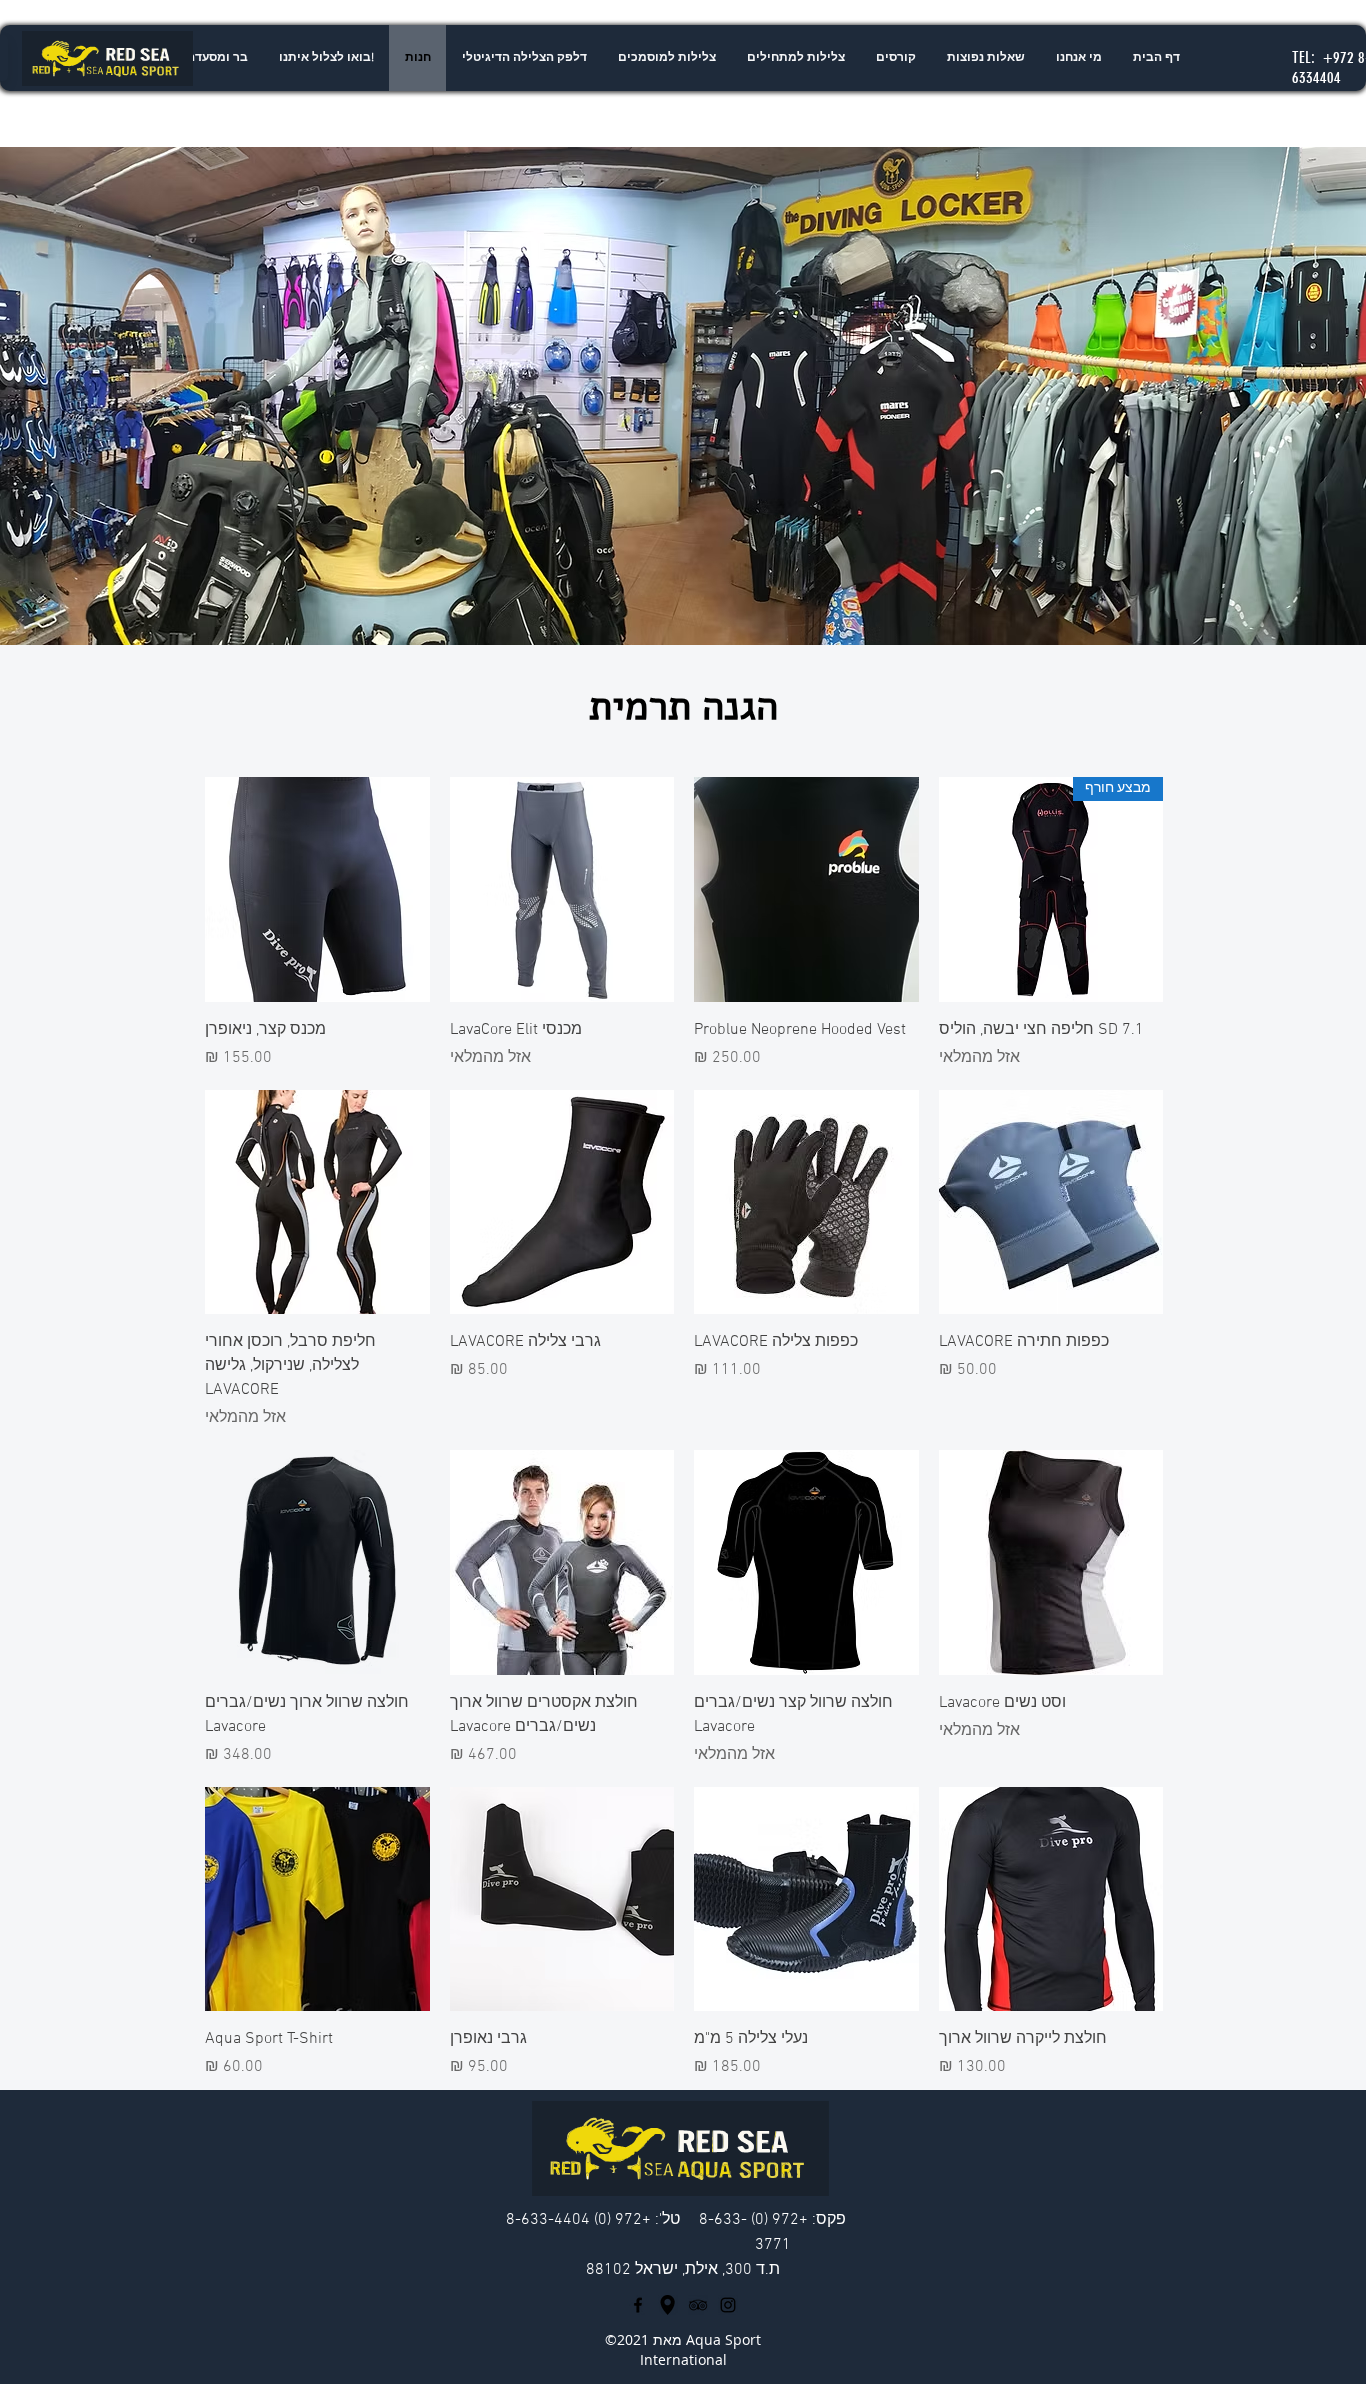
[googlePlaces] (668, 2305)
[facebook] (638, 2305)
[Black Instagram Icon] (728, 2305)
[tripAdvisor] (698, 2305)
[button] (795, 58)
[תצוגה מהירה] (806, 889)
